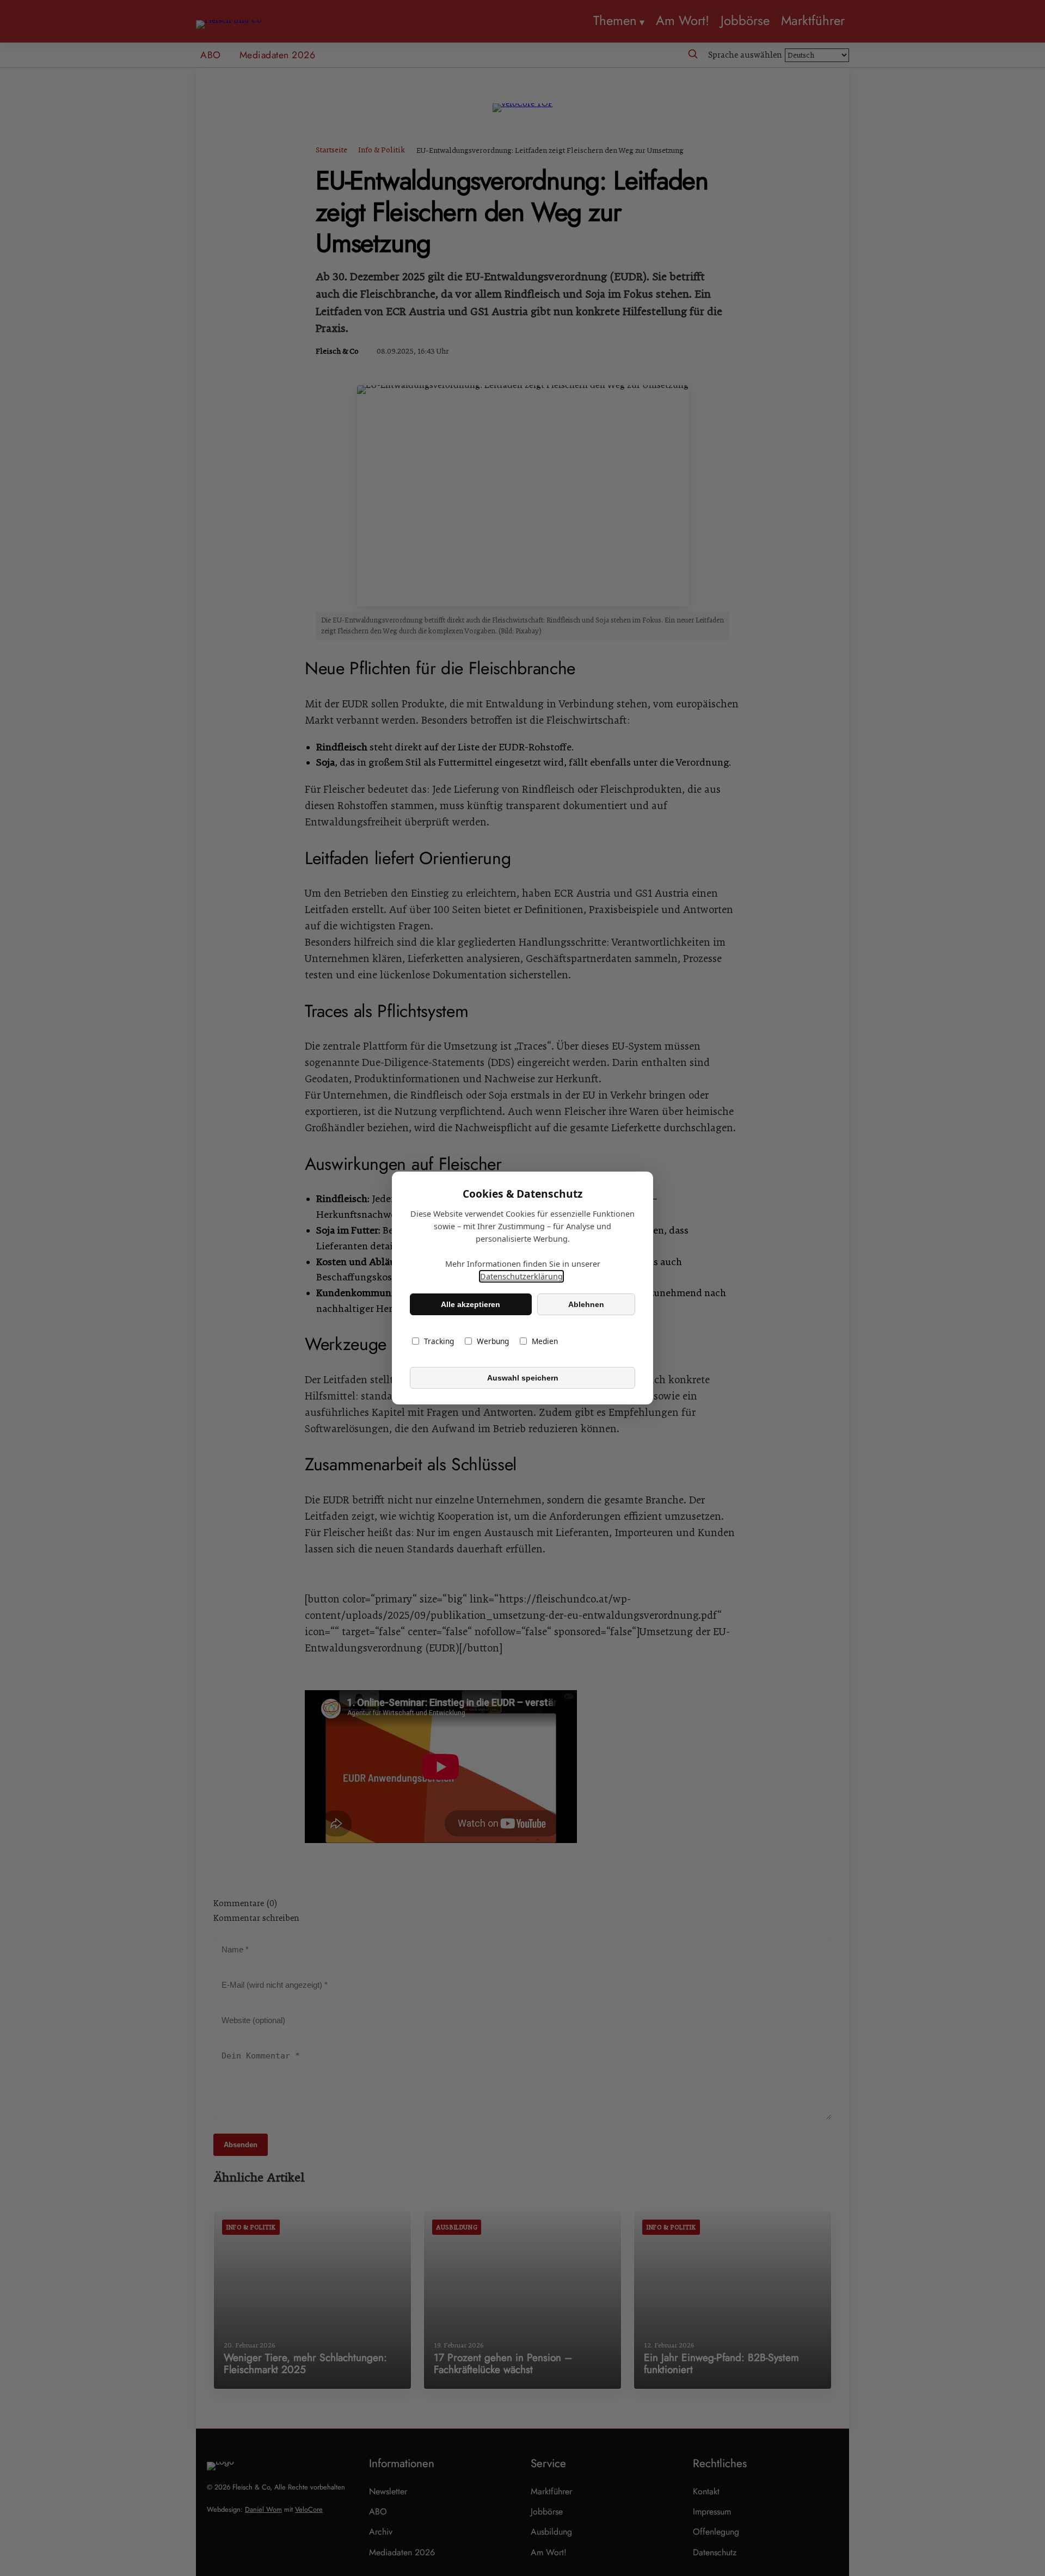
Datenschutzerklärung (521, 1276)
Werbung (493, 1341)
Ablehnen (586, 1304)
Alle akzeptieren (471, 1304)
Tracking (439, 1341)
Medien (545, 1341)
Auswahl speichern (523, 1378)
